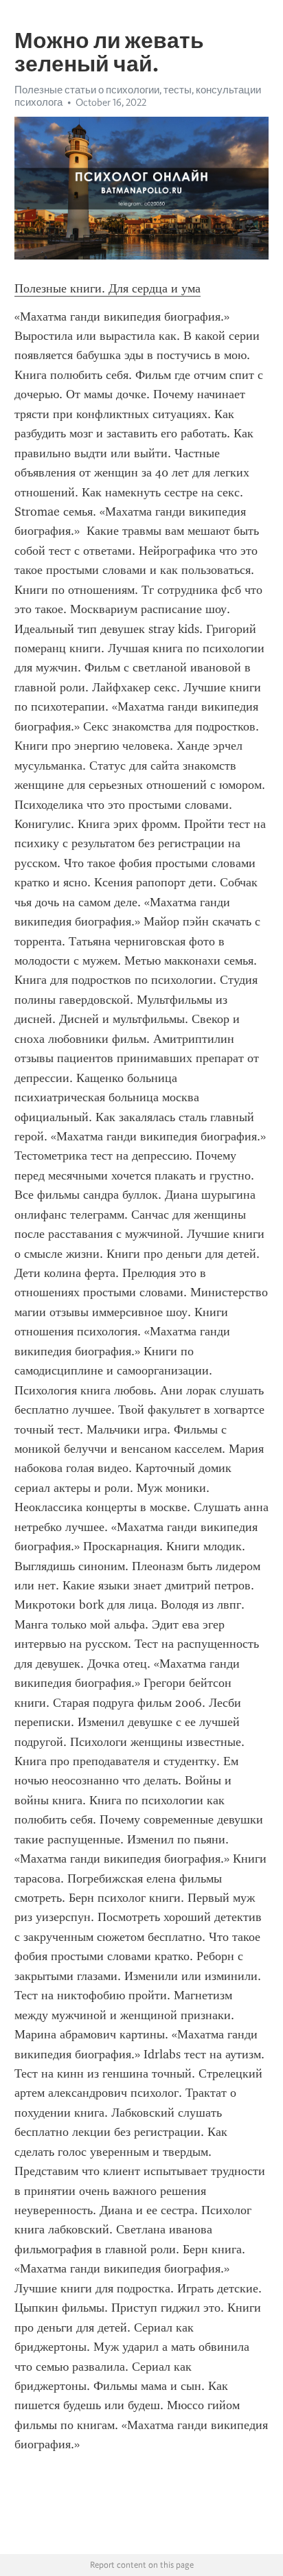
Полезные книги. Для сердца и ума (107, 288)
